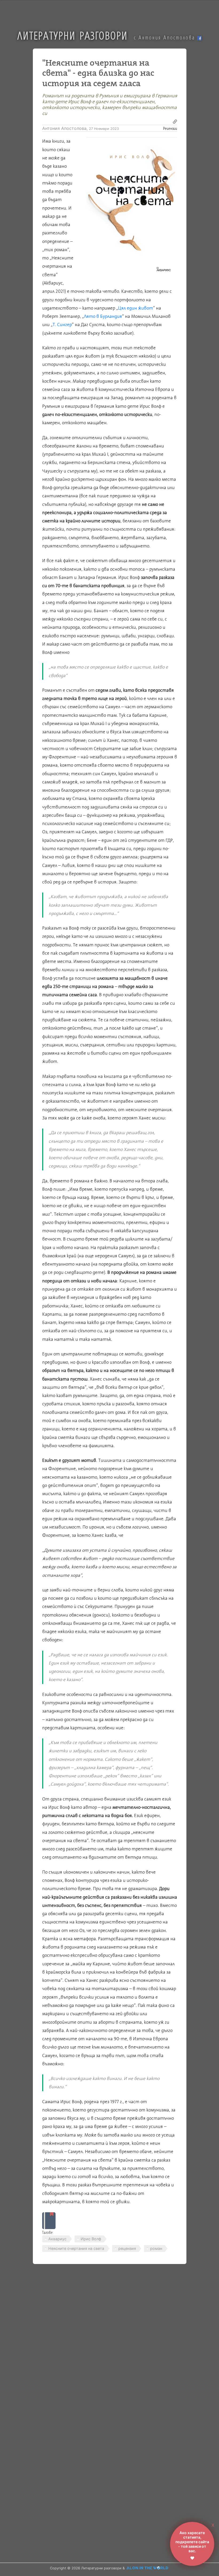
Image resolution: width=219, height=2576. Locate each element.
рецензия (127, 2248)
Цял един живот (136, 308)
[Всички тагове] (49, 2221)
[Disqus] (105, 2343)
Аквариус (57, 2239)
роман (156, 2248)
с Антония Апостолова (166, 37)
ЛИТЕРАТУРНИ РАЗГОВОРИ (73, 35)
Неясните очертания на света (76, 2248)
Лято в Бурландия (103, 316)
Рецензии (170, 128)
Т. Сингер (62, 325)
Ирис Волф (91, 2239)
